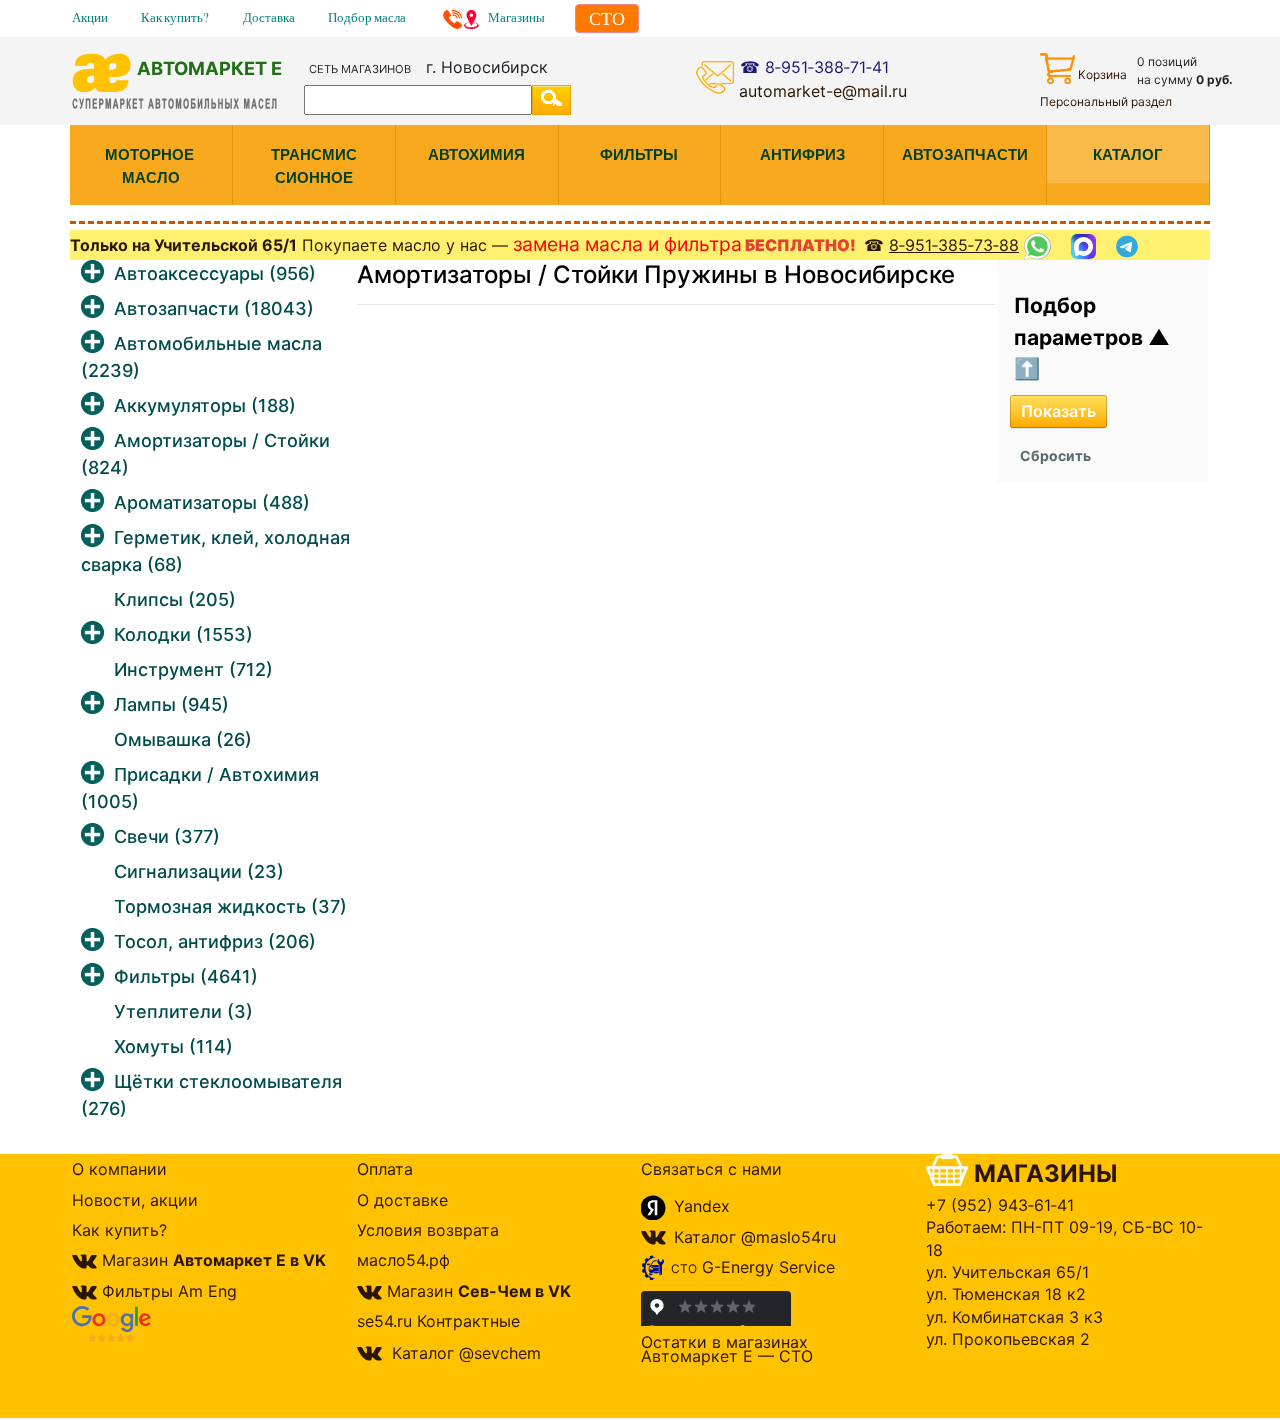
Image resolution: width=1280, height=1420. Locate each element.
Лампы (171, 704)
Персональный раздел (1106, 101)
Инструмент (193, 669)
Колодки (183, 634)
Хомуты (173, 1046)
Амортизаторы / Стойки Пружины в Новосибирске (656, 274)
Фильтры (186, 976)
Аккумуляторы (205, 405)
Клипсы (175, 599)
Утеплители (183, 1011)
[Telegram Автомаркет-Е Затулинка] (1129, 246)
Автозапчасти (214, 308)
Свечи (167, 836)
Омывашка (183, 739)
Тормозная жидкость (230, 906)
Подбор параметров (1081, 321)
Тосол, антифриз (215, 941)
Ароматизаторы (212, 502)
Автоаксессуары (215, 273)
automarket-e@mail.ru (823, 91)
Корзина (1102, 74)
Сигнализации (199, 871)
